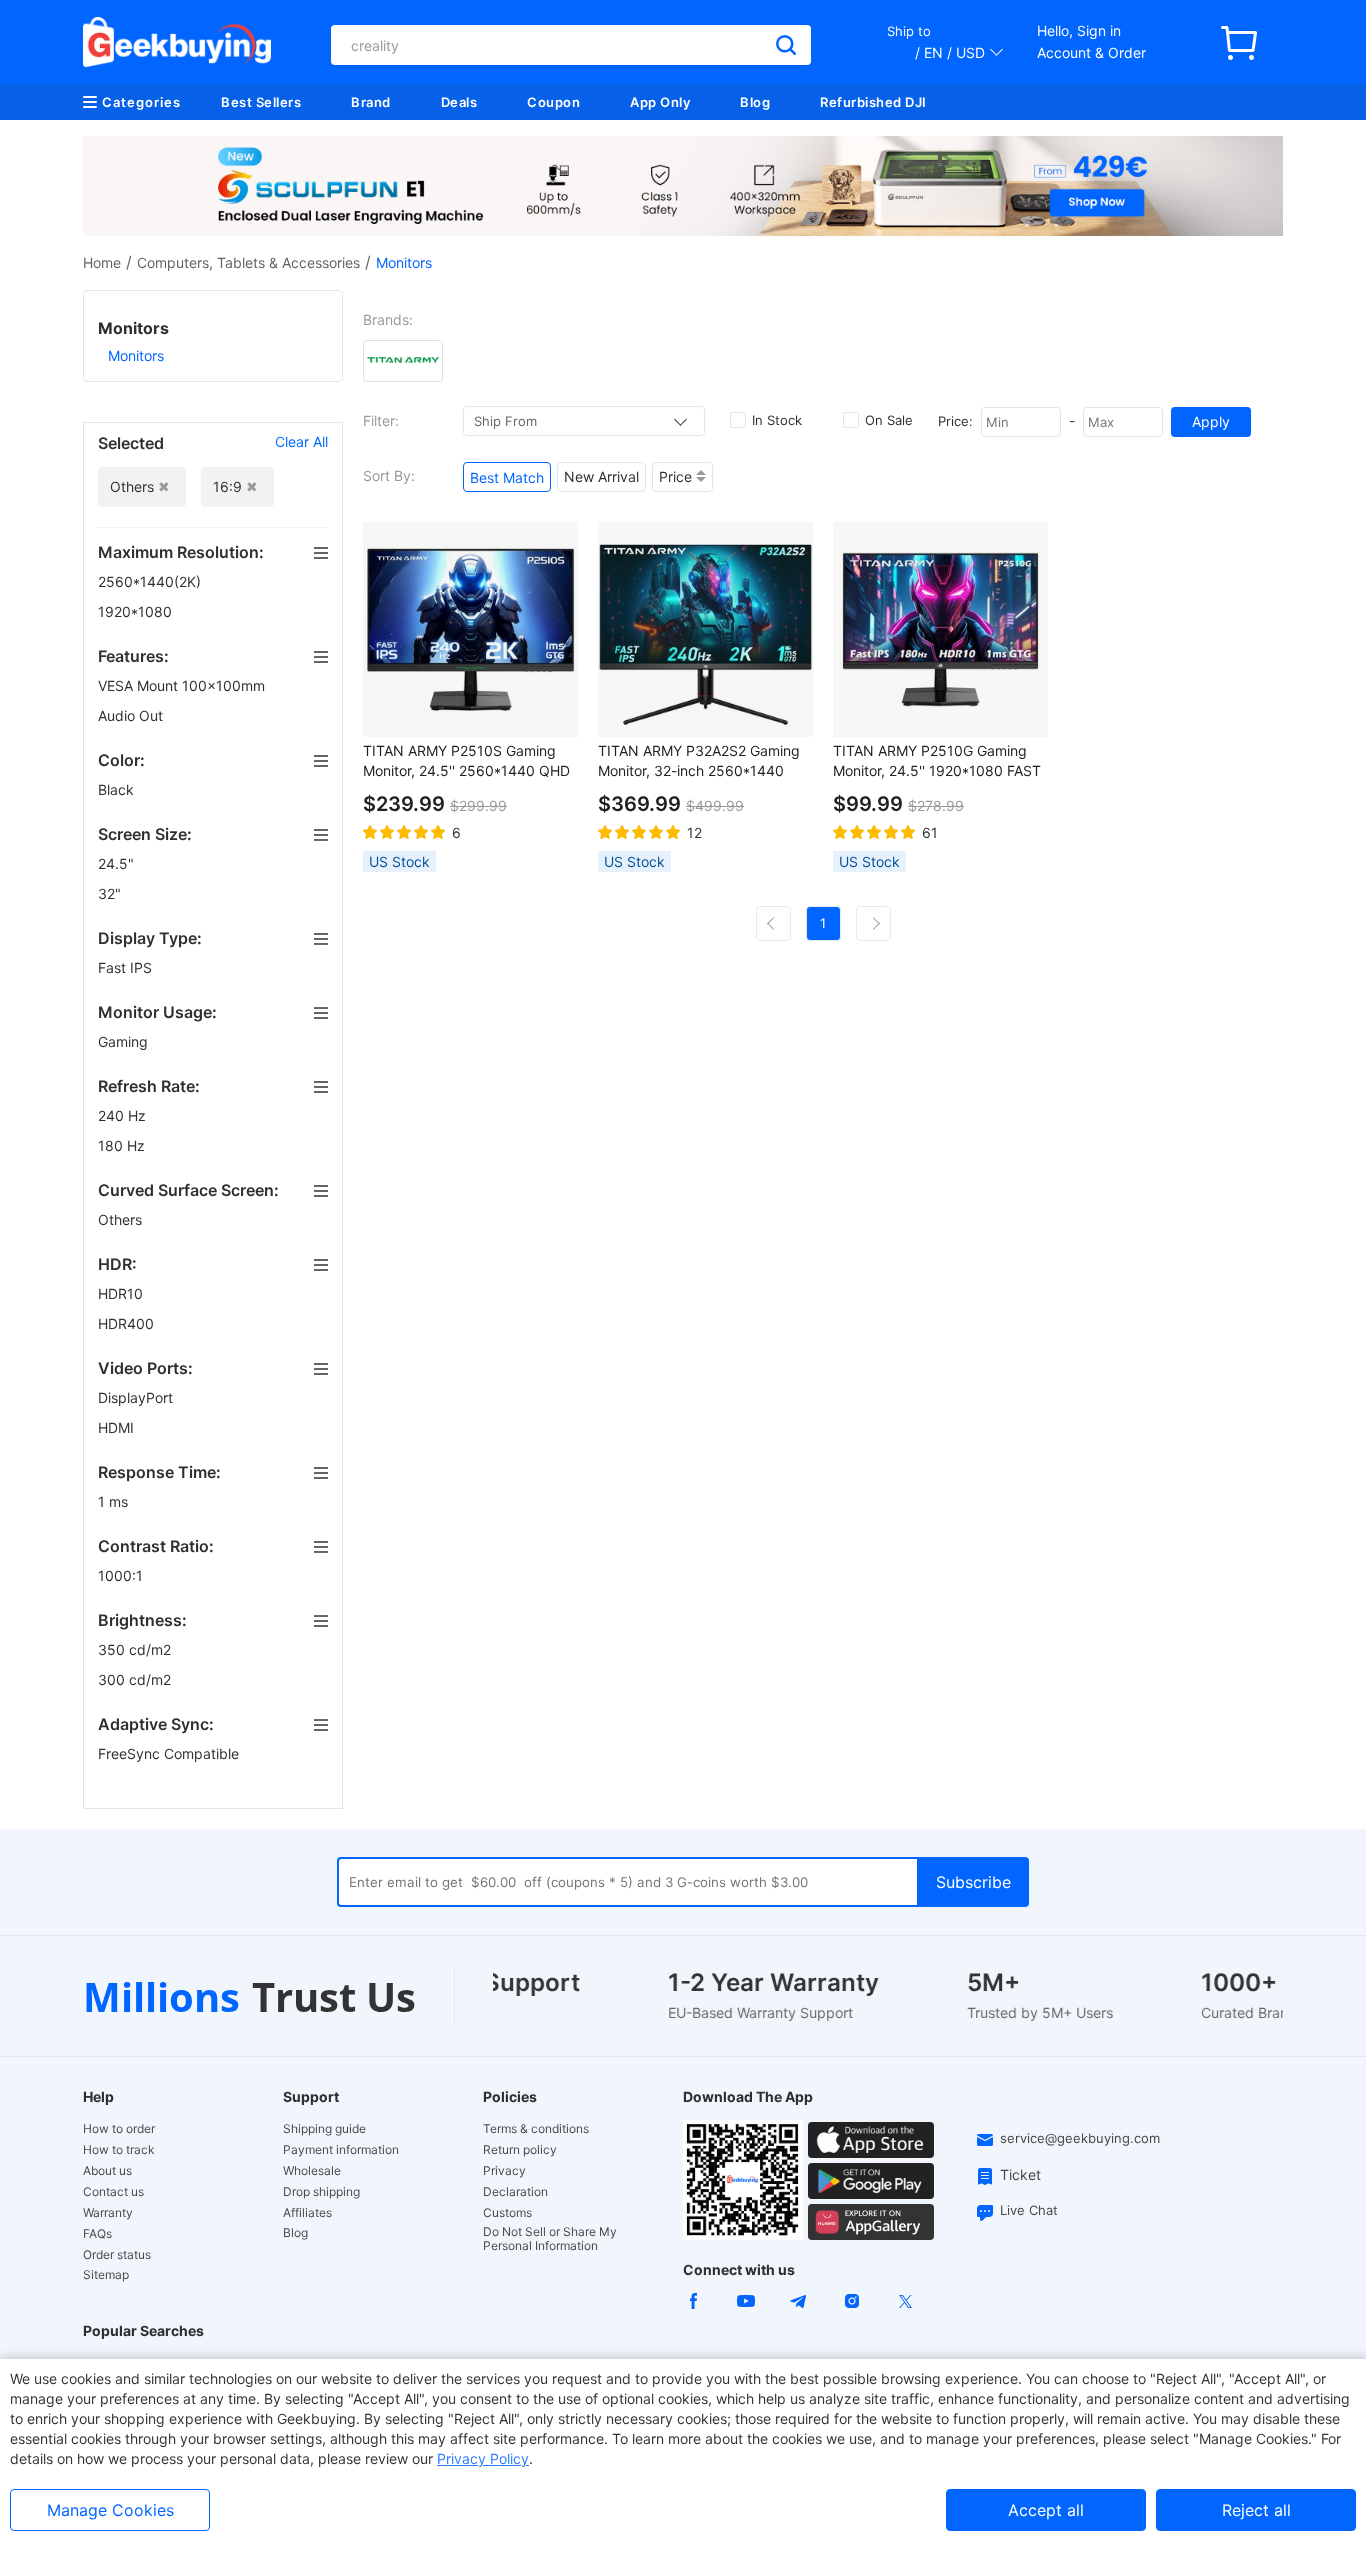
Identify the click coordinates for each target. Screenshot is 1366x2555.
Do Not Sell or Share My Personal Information (550, 2239)
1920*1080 (137, 611)
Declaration (515, 2192)
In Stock (777, 420)
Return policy (520, 2150)
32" (111, 893)
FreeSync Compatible (170, 1753)
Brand (371, 102)
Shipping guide (324, 2129)
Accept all (1046, 2510)
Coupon (553, 102)
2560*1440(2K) (151, 581)
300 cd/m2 (136, 1679)
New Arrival (601, 476)
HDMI (118, 1427)
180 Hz (123, 1145)
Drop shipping (321, 2192)
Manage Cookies (110, 2510)
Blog (755, 102)
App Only (660, 102)
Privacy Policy (483, 2458)
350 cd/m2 (136, 1649)
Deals (459, 102)
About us (107, 2171)
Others (122, 1219)
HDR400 (128, 1323)
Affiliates (307, 2213)
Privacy (504, 2171)
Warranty (108, 2213)
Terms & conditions (536, 2129)
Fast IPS (127, 967)
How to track (119, 2150)
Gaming (125, 1041)
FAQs (97, 2234)
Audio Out (132, 715)
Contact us (113, 2192)
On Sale (889, 420)
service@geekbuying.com (1080, 2138)
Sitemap (106, 2274)
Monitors (136, 355)
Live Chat (1029, 2210)
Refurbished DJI (873, 102)
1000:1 (122, 1575)
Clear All (301, 441)
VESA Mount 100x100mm (183, 685)
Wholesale (312, 2171)
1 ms (115, 1501)
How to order (119, 2129)
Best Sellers (261, 102)
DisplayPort (137, 1397)
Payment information (341, 2150)
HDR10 (122, 1293)
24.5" (118, 863)
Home (102, 262)
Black (118, 789)
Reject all (1256, 2510)
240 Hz (124, 1115)
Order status (117, 2255)
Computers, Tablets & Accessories (248, 262)
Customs (507, 2213)
